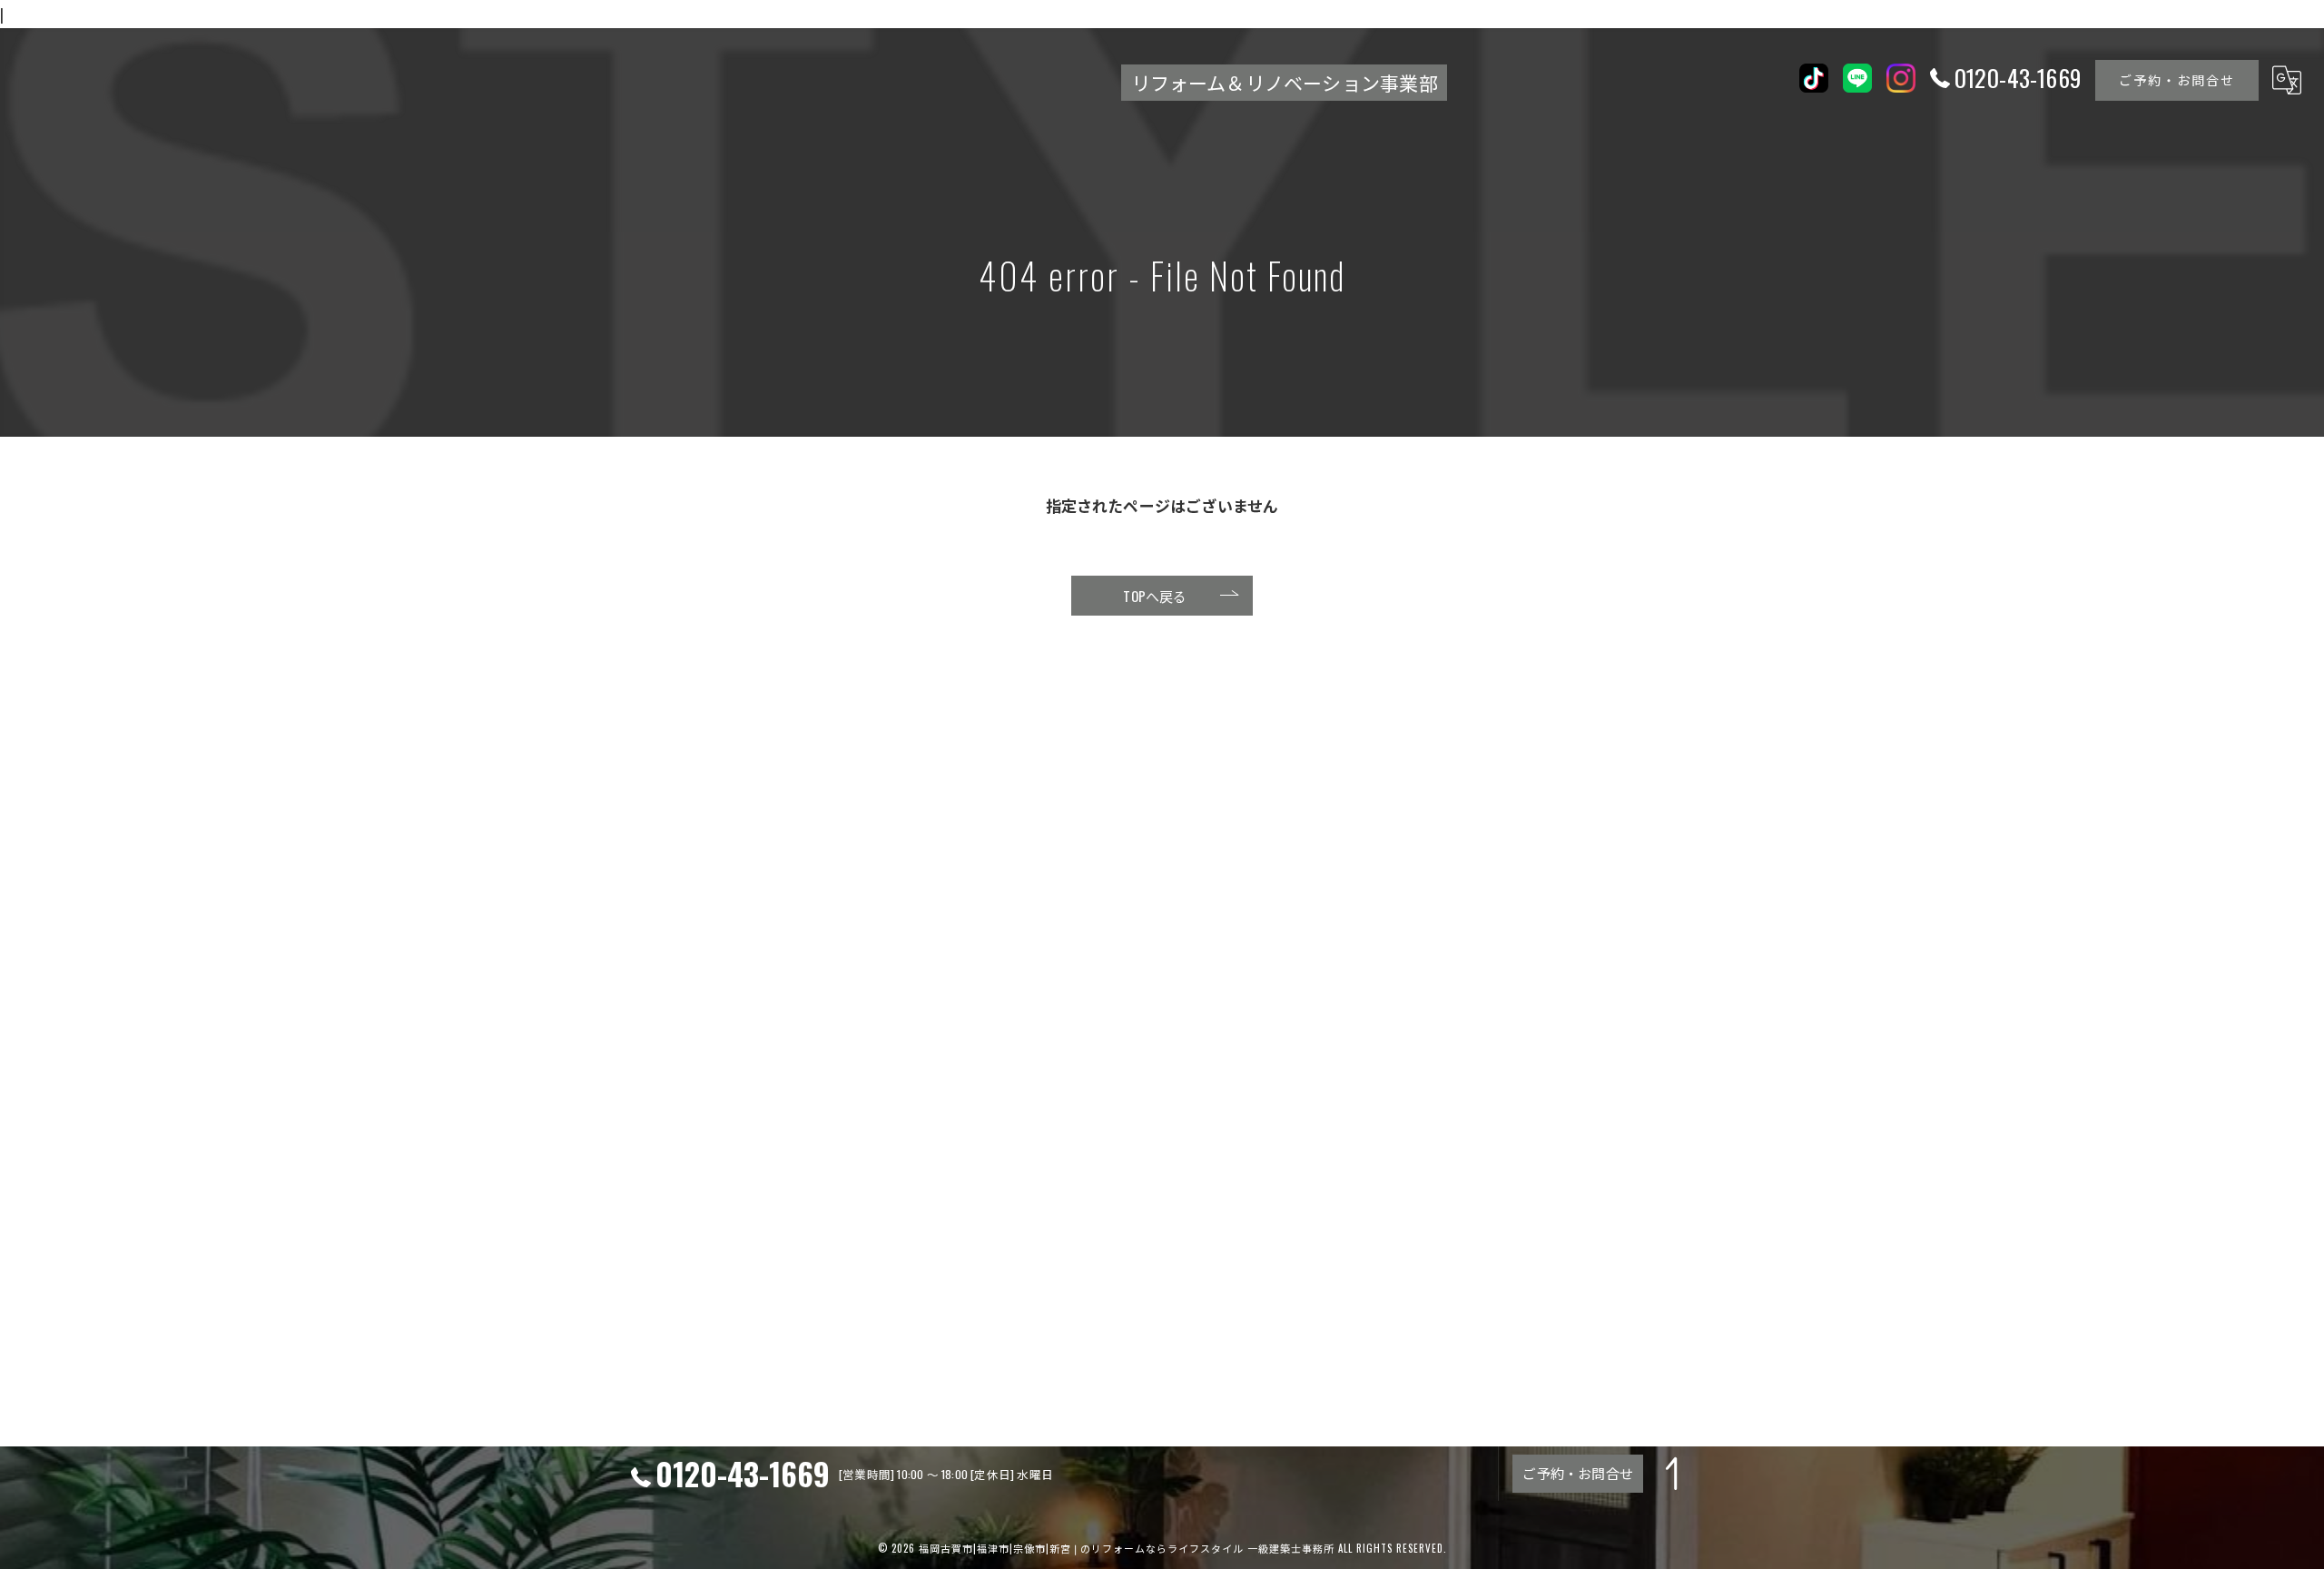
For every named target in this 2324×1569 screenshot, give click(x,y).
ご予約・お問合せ (2177, 79)
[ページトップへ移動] (1675, 1474)
